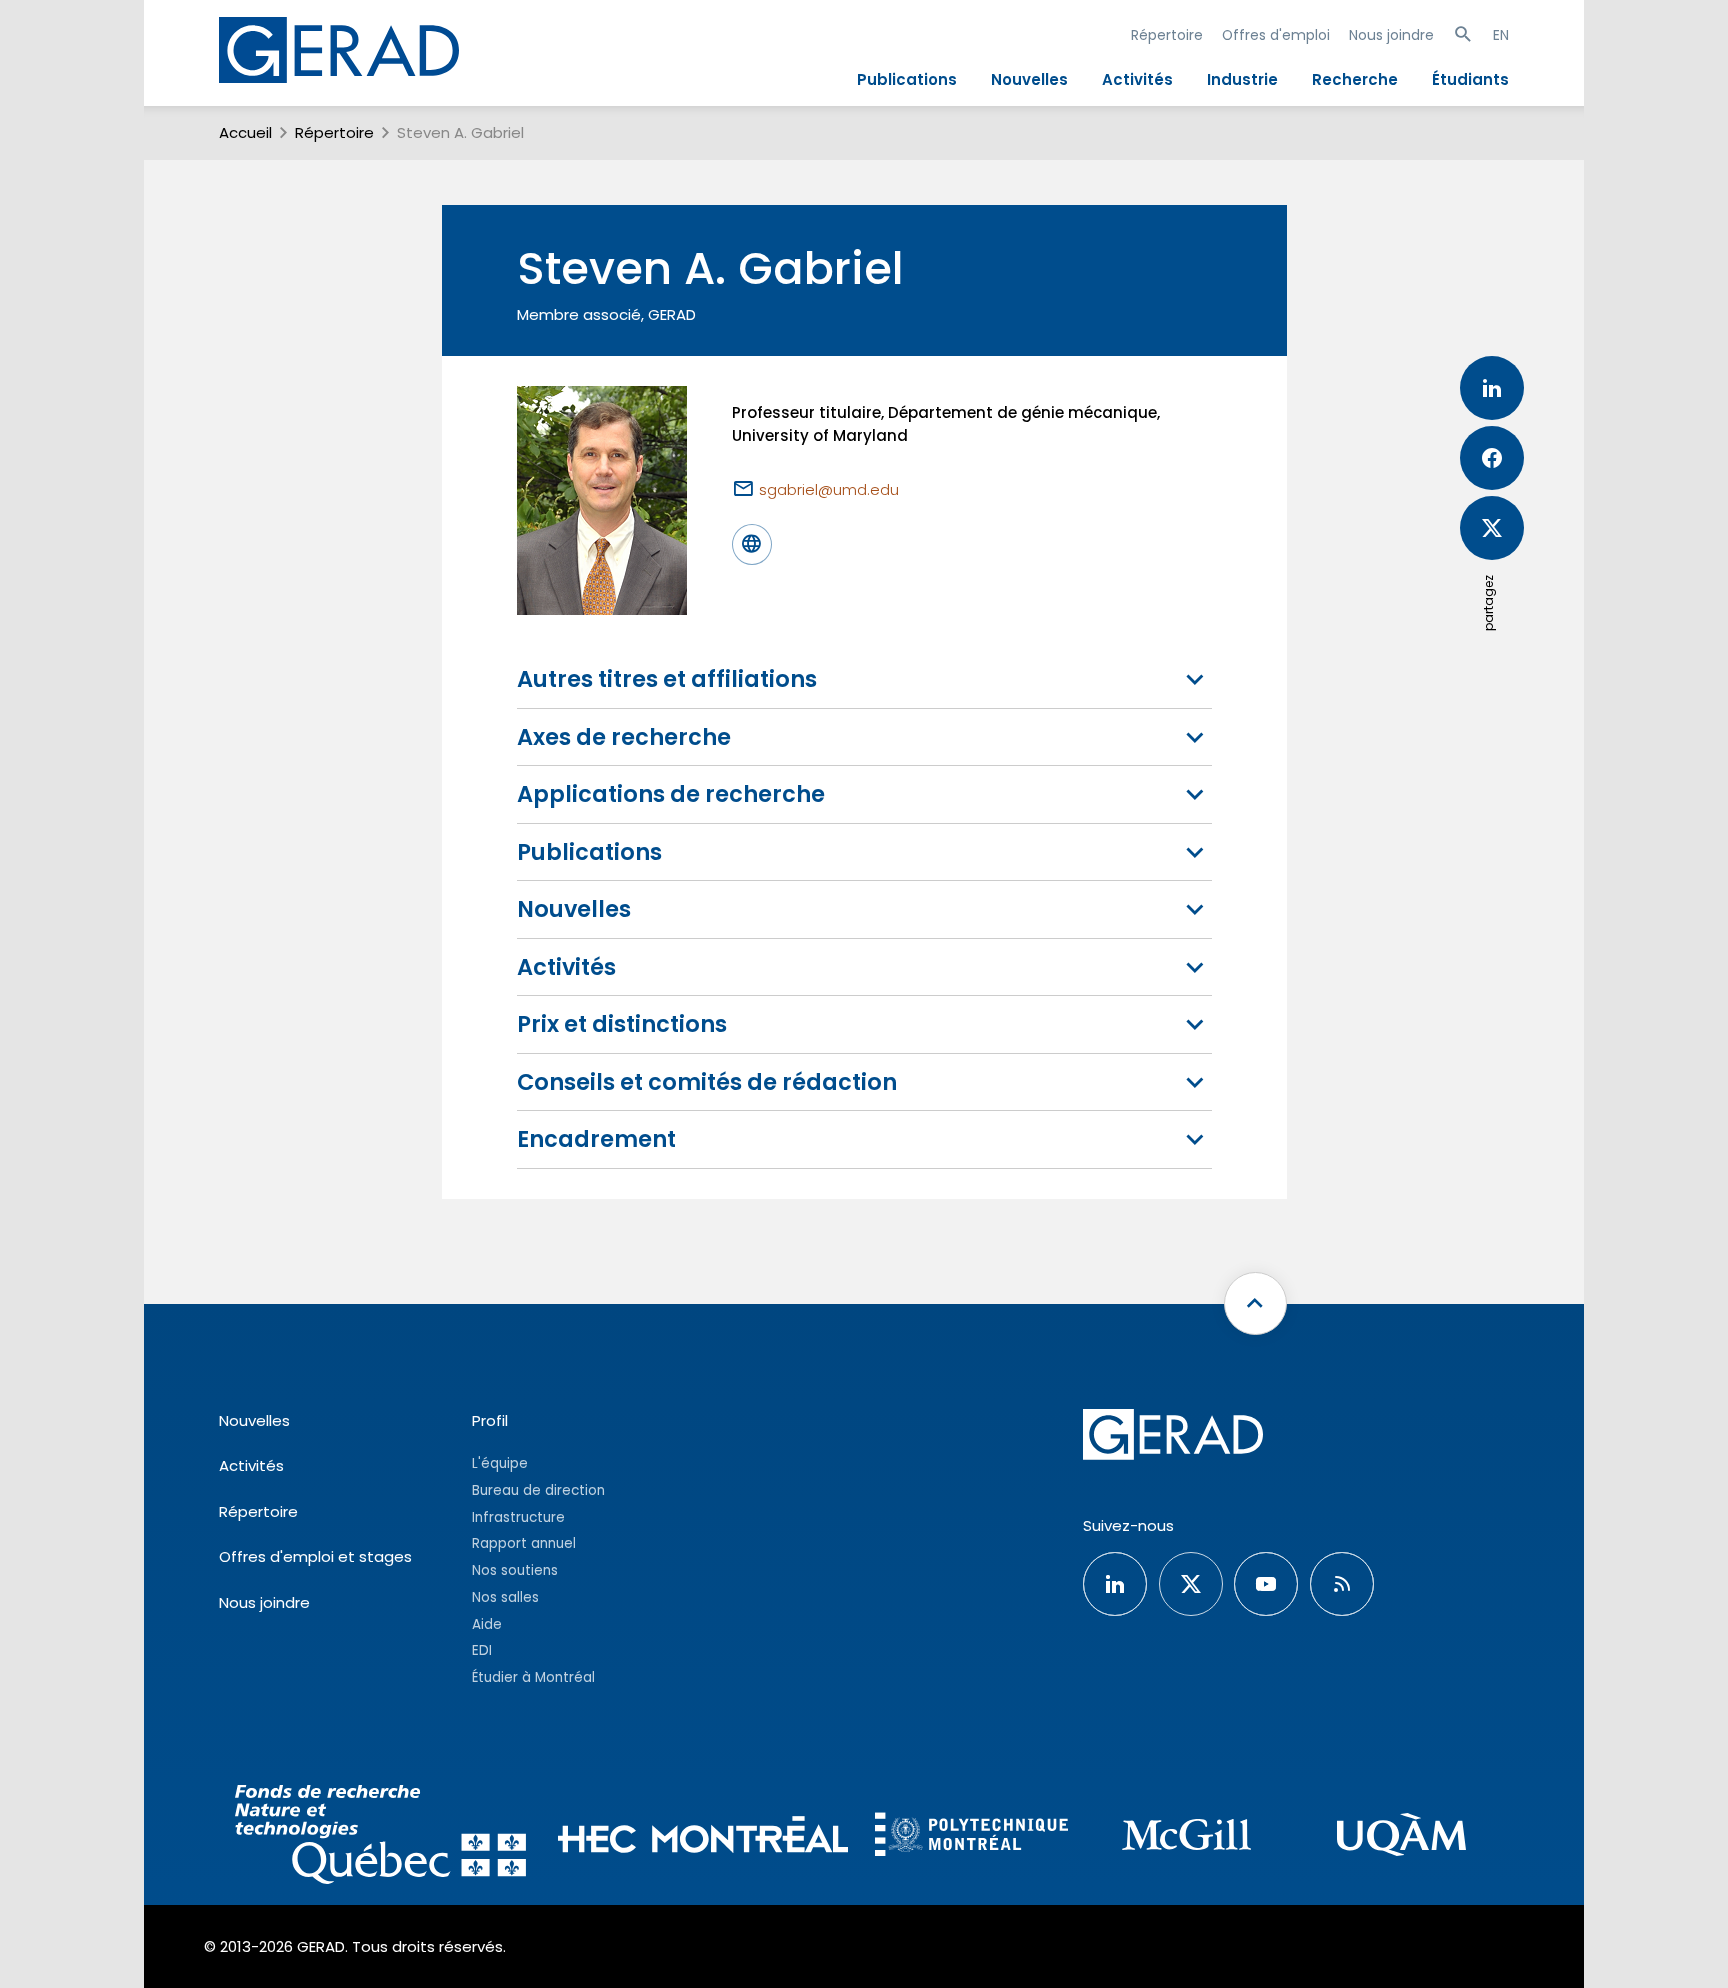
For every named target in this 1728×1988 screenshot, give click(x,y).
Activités (1137, 79)
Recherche (1355, 79)
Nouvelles (1029, 79)
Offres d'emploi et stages (315, 1556)
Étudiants (1470, 79)
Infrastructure (518, 1517)
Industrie (1242, 79)
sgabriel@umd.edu (829, 489)
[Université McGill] (1186, 1837)
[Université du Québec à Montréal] (1401, 1837)
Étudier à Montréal (533, 1677)
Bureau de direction (538, 1490)
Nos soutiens (515, 1570)
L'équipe (500, 1463)
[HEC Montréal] (703, 1837)
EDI (482, 1650)
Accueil (245, 132)
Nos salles (505, 1597)
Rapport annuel (524, 1543)
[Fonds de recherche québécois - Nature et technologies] (380, 1837)
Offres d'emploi (1276, 35)
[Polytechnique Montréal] (971, 1837)
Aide (487, 1624)
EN (1501, 35)
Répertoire (1167, 35)
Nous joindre (1391, 35)
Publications (907, 79)
